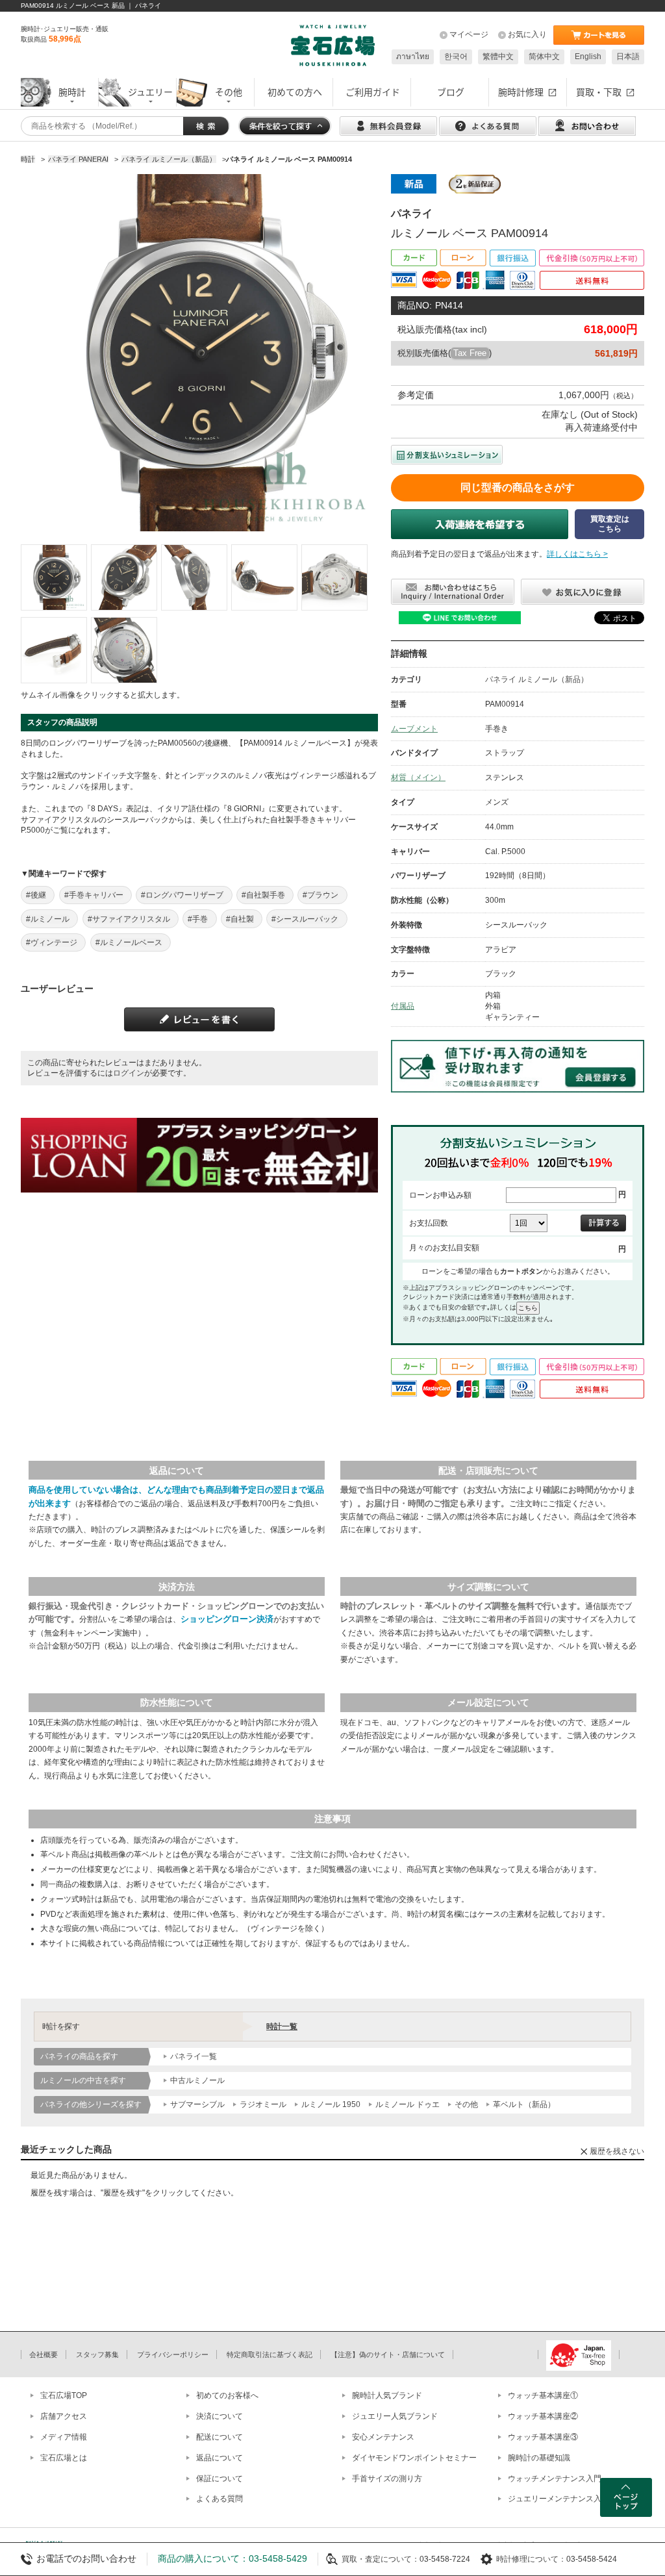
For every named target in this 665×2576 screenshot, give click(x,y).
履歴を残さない (617, 2151)
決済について (220, 2416)
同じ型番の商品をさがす (518, 487)
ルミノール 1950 (331, 2104)
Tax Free (470, 353)
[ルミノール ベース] (54, 577)
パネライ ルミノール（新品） (537, 679)
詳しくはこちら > (577, 554)
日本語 (628, 57)
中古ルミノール (197, 2080)
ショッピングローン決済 (227, 1619)
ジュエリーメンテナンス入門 (558, 2499)
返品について (220, 2458)
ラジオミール (263, 2104)
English (588, 57)
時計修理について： (531, 2559)
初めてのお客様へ (227, 2395)
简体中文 (544, 57)
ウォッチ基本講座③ (543, 2437)
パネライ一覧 (194, 2056)
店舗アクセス (64, 2416)
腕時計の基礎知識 (539, 2458)
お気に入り (527, 34)
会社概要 (44, 2355)
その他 (466, 2104)
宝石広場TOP (64, 2395)
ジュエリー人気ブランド (395, 2416)
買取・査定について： (381, 2559)
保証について (220, 2479)
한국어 (456, 57)
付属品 (403, 1006)
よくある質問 (220, 2499)
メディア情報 (64, 2437)
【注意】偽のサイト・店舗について (388, 2355)
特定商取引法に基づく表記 (270, 2355)
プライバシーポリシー (173, 2355)
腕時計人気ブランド (387, 2395)
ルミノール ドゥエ (408, 2104)
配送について (220, 2437)
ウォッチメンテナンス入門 (555, 2479)
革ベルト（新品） (524, 2104)
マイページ (469, 34)
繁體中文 (498, 57)
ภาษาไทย (413, 57)
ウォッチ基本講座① (543, 2395)
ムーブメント (414, 729)
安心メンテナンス (383, 2437)
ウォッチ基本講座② (543, 2416)
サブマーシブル (197, 2104)
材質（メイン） (418, 777)
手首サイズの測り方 (387, 2479)
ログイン (129, 1073)
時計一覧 (282, 2027)
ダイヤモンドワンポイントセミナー (414, 2458)
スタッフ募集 (97, 2355)
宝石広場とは (64, 2458)
